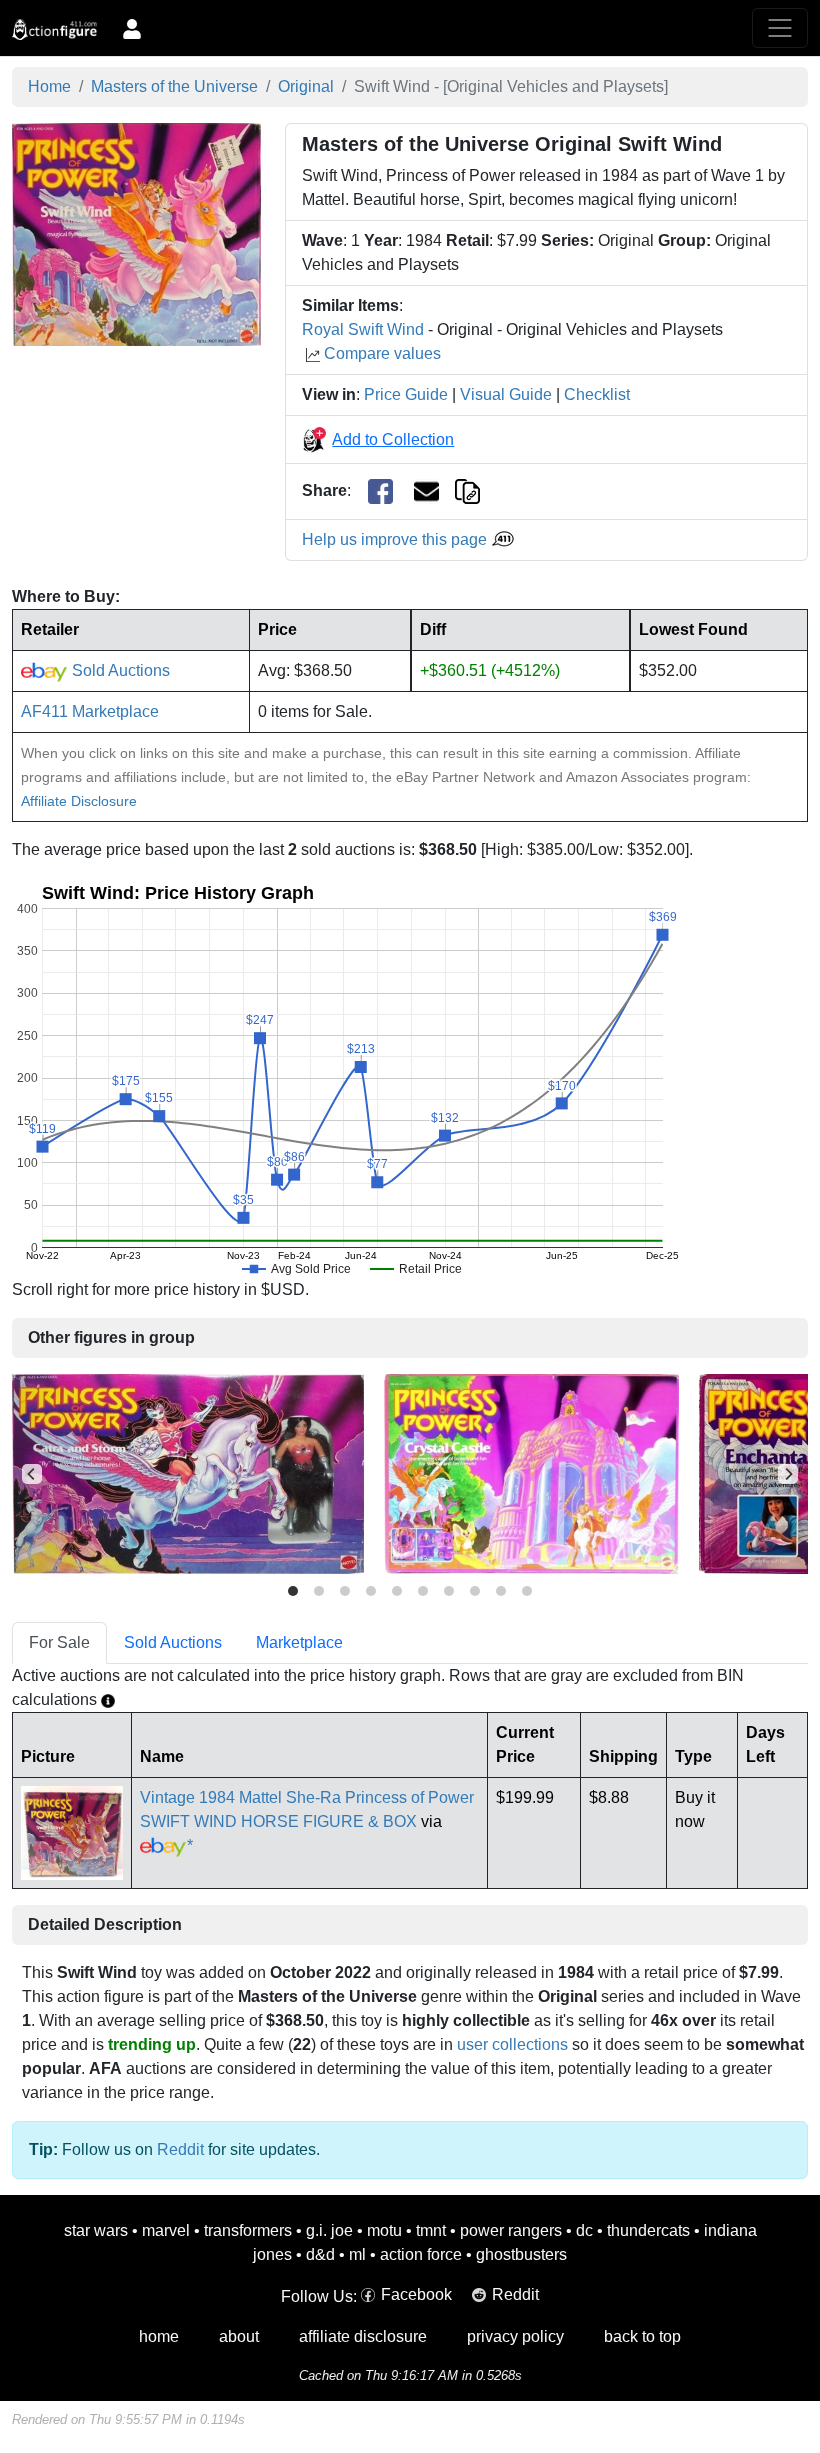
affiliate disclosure (363, 2336)
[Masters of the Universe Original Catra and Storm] (188, 1473)
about (239, 2336)
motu (384, 2230)
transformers (248, 2230)
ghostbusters (521, 2254)
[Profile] (132, 28)
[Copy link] (467, 490)
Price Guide (406, 394)
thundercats (648, 2230)
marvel (166, 2230)
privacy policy (515, 2336)
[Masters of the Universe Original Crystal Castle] (531, 1473)
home (159, 2336)
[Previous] (32, 1474)
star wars (96, 2230)
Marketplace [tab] (299, 1642)
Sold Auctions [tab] (173, 1642)
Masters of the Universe (174, 86)
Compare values (382, 353)
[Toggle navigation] (780, 28)
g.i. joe (329, 2230)
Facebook (416, 2294)
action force (421, 2254)
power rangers (511, 2230)
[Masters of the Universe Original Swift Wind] (136, 233)
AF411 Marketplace (90, 711)
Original (306, 86)
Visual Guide (506, 394)
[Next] (788, 1474)
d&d (320, 2254)
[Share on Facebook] (380, 491)
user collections (512, 2044)
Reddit (180, 2149)
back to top (642, 2336)
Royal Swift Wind (363, 329)
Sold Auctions (119, 670)
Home (49, 86)
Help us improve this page (396, 539)
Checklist (597, 394)
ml (357, 2254)
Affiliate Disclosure (79, 801)
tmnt (431, 2230)
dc (584, 2230)
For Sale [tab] (59, 1642)
